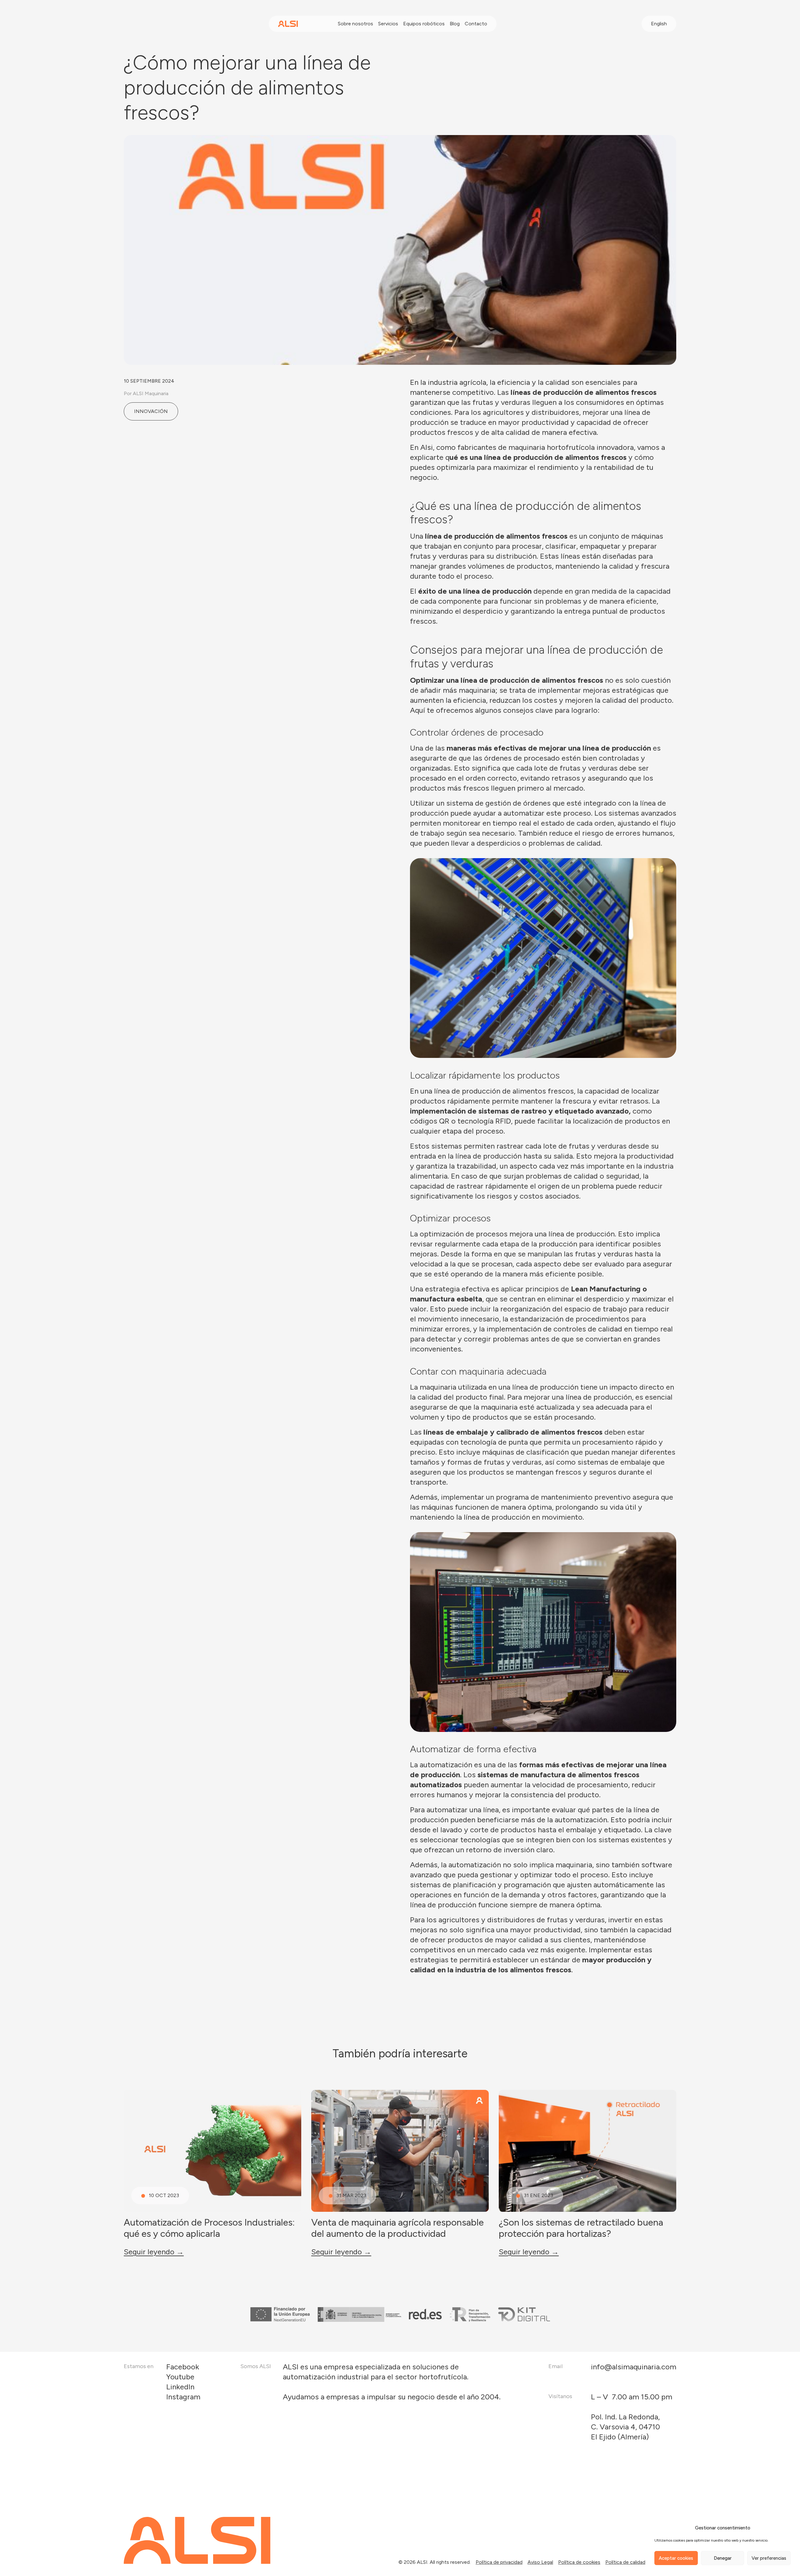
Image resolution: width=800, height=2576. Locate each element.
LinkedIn (180, 2387)
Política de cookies (579, 2562)
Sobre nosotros (355, 24)
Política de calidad (625, 2562)
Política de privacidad (499, 2562)
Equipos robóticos (424, 24)
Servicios (388, 24)
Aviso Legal (540, 2562)
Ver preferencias (769, 2558)
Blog (455, 24)
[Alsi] (288, 24)
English (659, 24)
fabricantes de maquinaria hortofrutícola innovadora (546, 447)
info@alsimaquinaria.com (634, 2367)
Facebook (183, 2367)
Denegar (723, 2558)
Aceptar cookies (676, 2558)
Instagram (183, 2397)
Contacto (476, 24)
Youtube (180, 2377)
